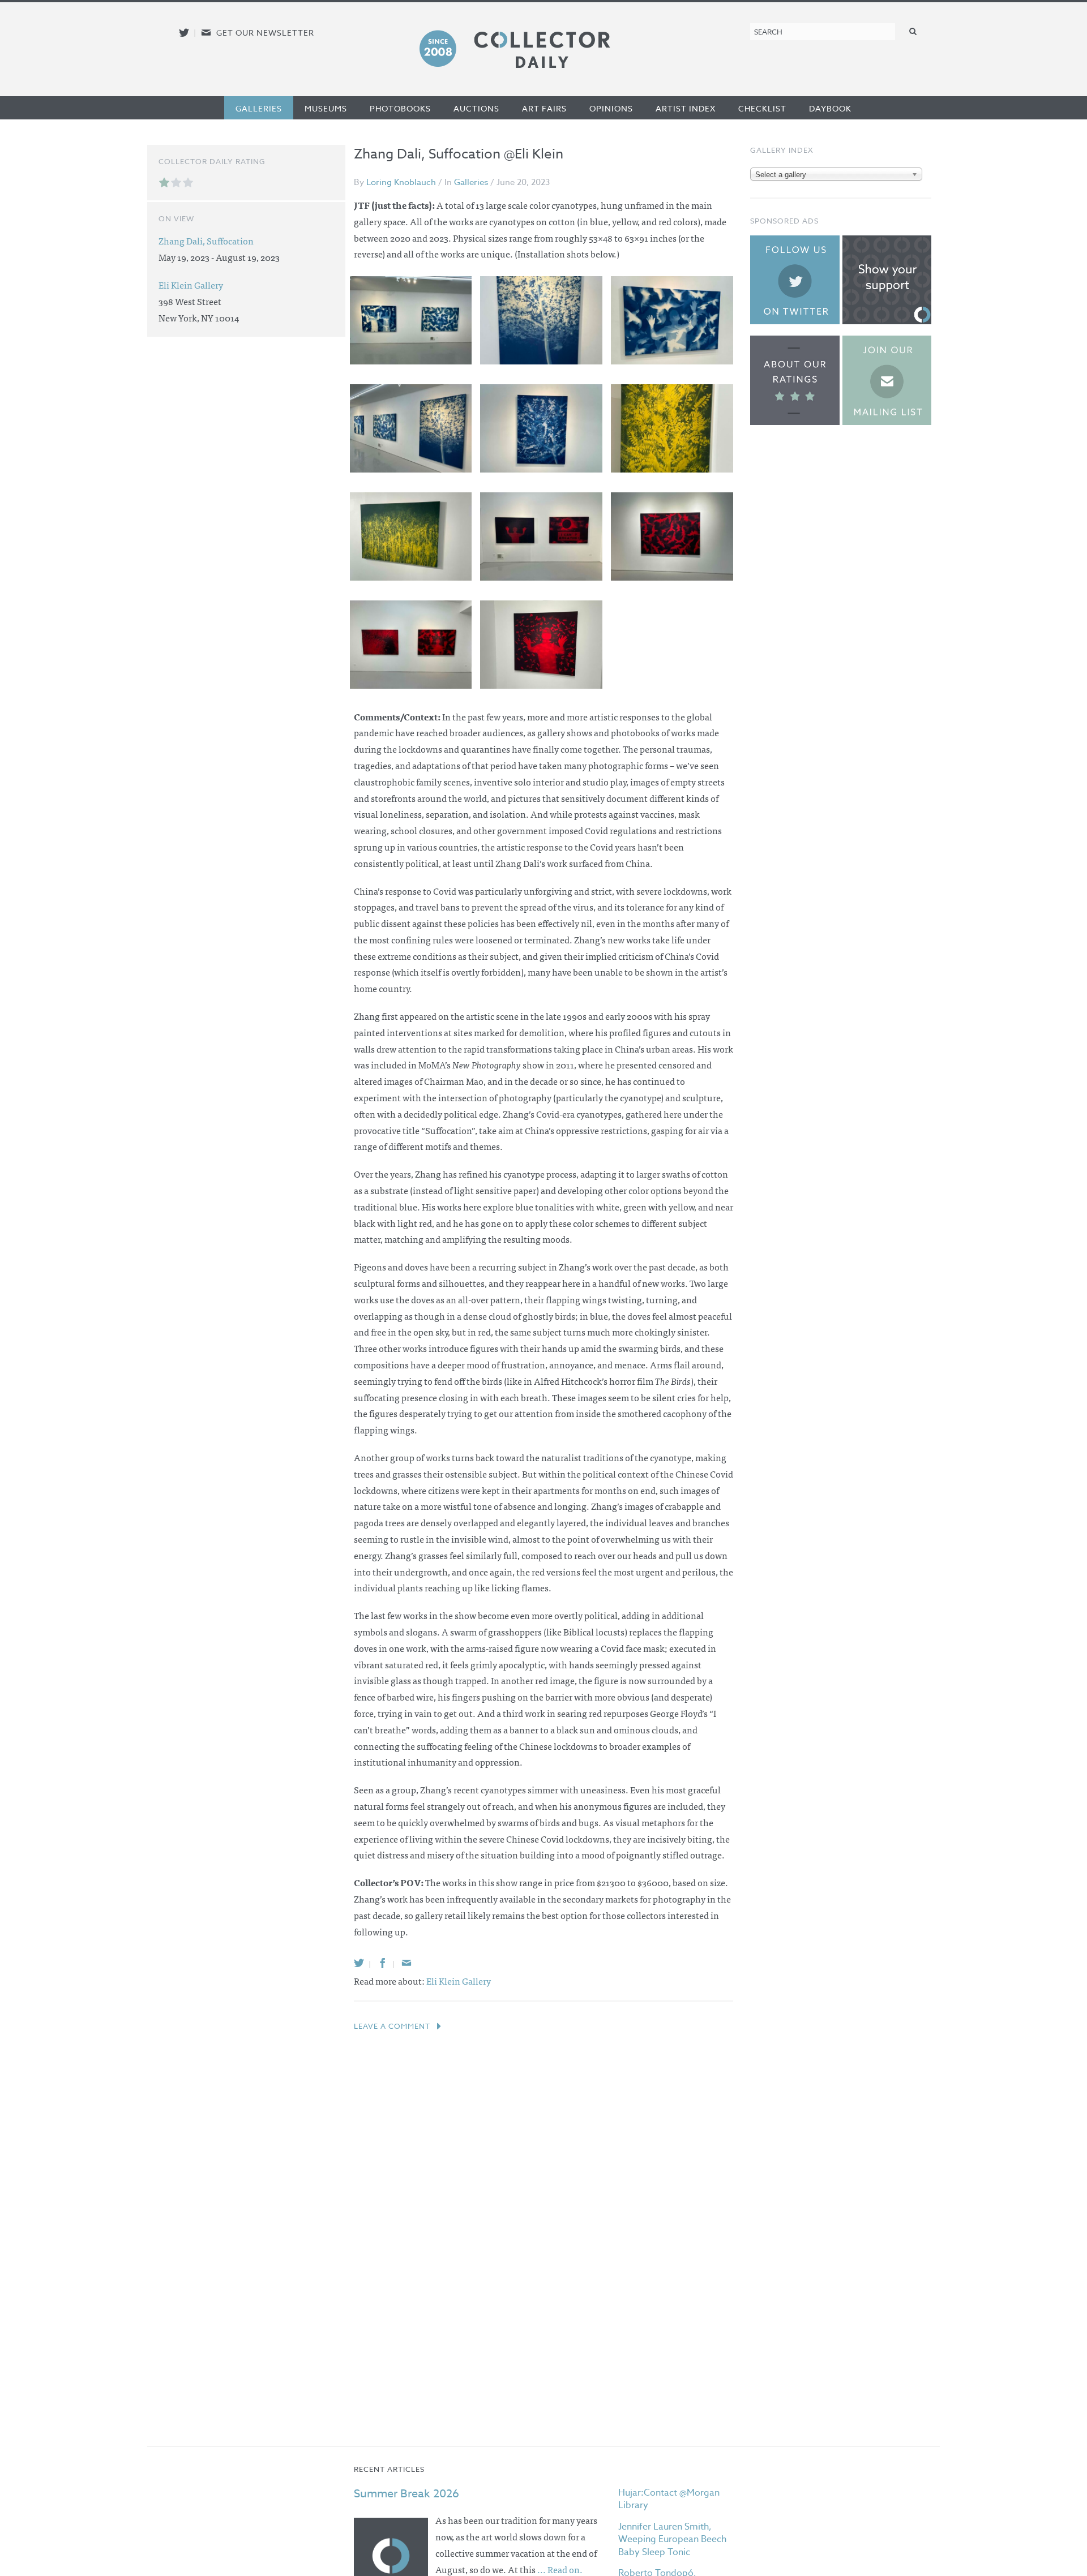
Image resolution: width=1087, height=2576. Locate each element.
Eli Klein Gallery (459, 1981)
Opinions (611, 108)
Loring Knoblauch (401, 182)
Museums (326, 108)
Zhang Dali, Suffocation (206, 241)
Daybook (830, 108)
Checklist (762, 108)
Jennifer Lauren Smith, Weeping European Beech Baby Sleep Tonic (672, 2539)
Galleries (259, 108)
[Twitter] (359, 1963)
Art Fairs (544, 108)
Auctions (476, 108)
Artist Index (686, 108)
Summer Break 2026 (406, 2494)
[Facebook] (383, 1963)
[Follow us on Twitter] (184, 33)
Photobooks (400, 108)
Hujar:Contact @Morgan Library (669, 2499)
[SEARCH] (913, 31)
